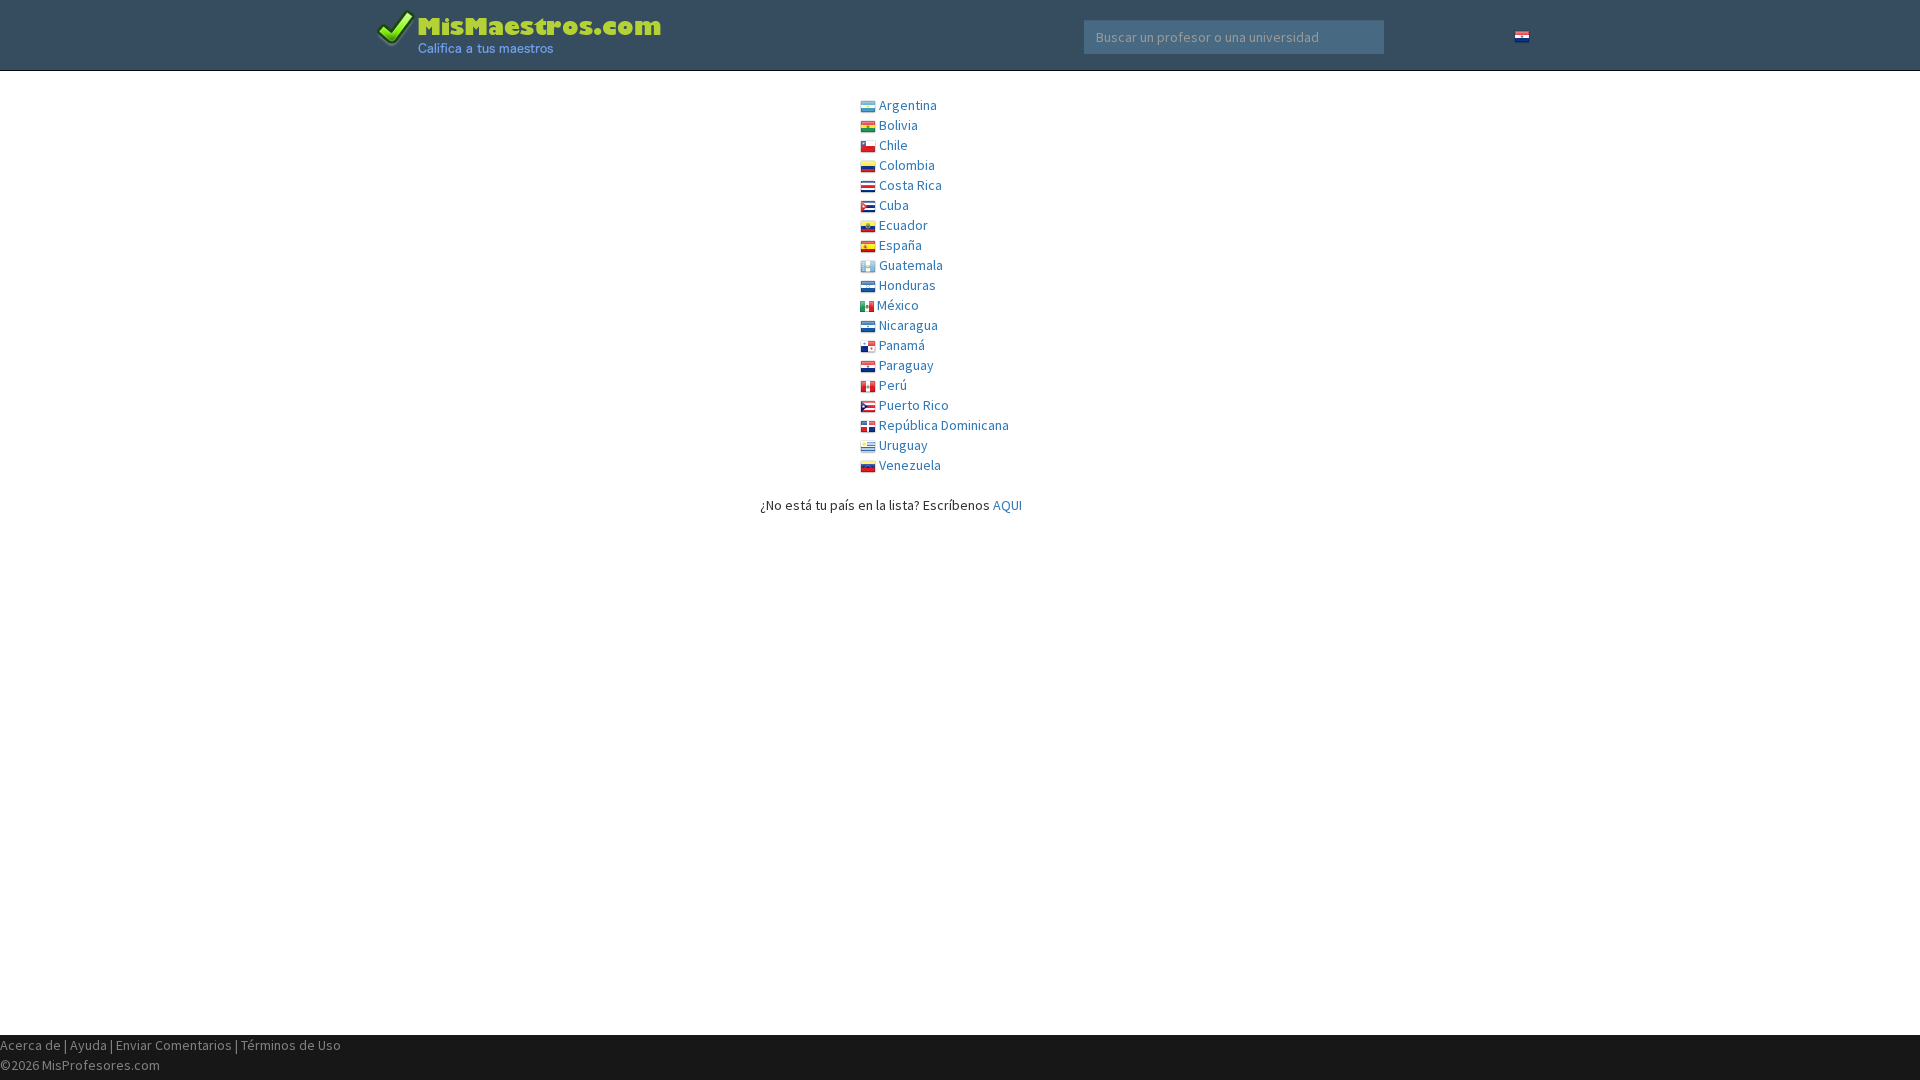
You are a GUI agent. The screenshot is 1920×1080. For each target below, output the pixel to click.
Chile (892, 145)
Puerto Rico (912, 405)
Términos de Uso (291, 1045)
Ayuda (88, 1045)
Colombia (905, 165)
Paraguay (905, 365)
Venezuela (908, 465)
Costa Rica (909, 185)
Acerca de (30, 1045)
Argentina (906, 105)
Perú (891, 385)
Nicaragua (907, 325)
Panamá (900, 345)
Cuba (892, 205)
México (896, 305)
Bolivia (897, 125)
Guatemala (909, 265)
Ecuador (902, 225)
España (899, 245)
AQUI (1007, 505)
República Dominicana (942, 425)
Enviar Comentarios (174, 1045)
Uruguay (902, 445)
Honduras (906, 285)
